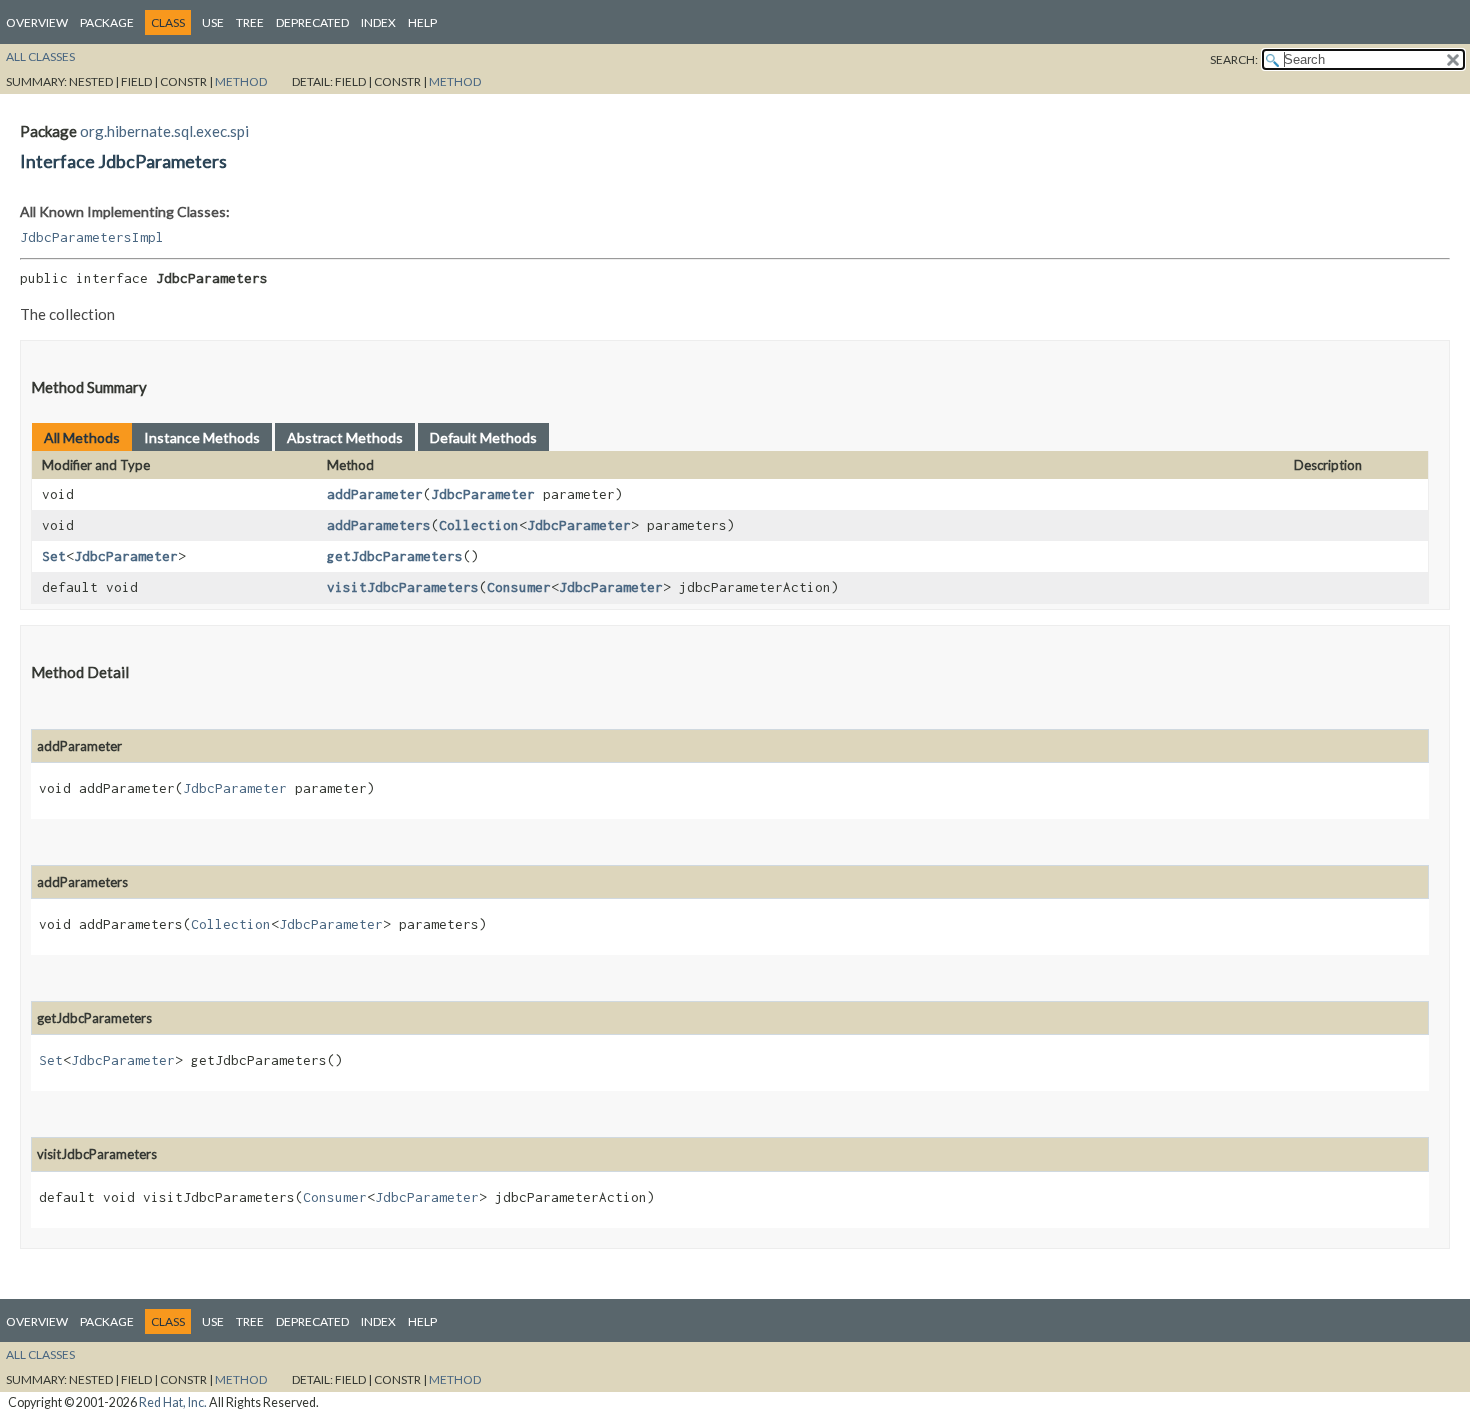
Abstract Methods (345, 437)
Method (241, 81)
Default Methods (483, 437)
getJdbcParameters (395, 556)
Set (54, 556)
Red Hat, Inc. (173, 1402)
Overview (37, 22)
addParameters (379, 525)
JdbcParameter (483, 494)
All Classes (40, 56)
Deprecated (312, 22)
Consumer (519, 587)
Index (378, 22)
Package (107, 22)
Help (422, 22)
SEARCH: (1234, 59)
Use (213, 22)
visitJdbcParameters (403, 587)
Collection (479, 525)
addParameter (375, 494)
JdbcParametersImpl (92, 237)
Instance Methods (202, 437)
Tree (250, 22)
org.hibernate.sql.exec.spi (164, 131)
